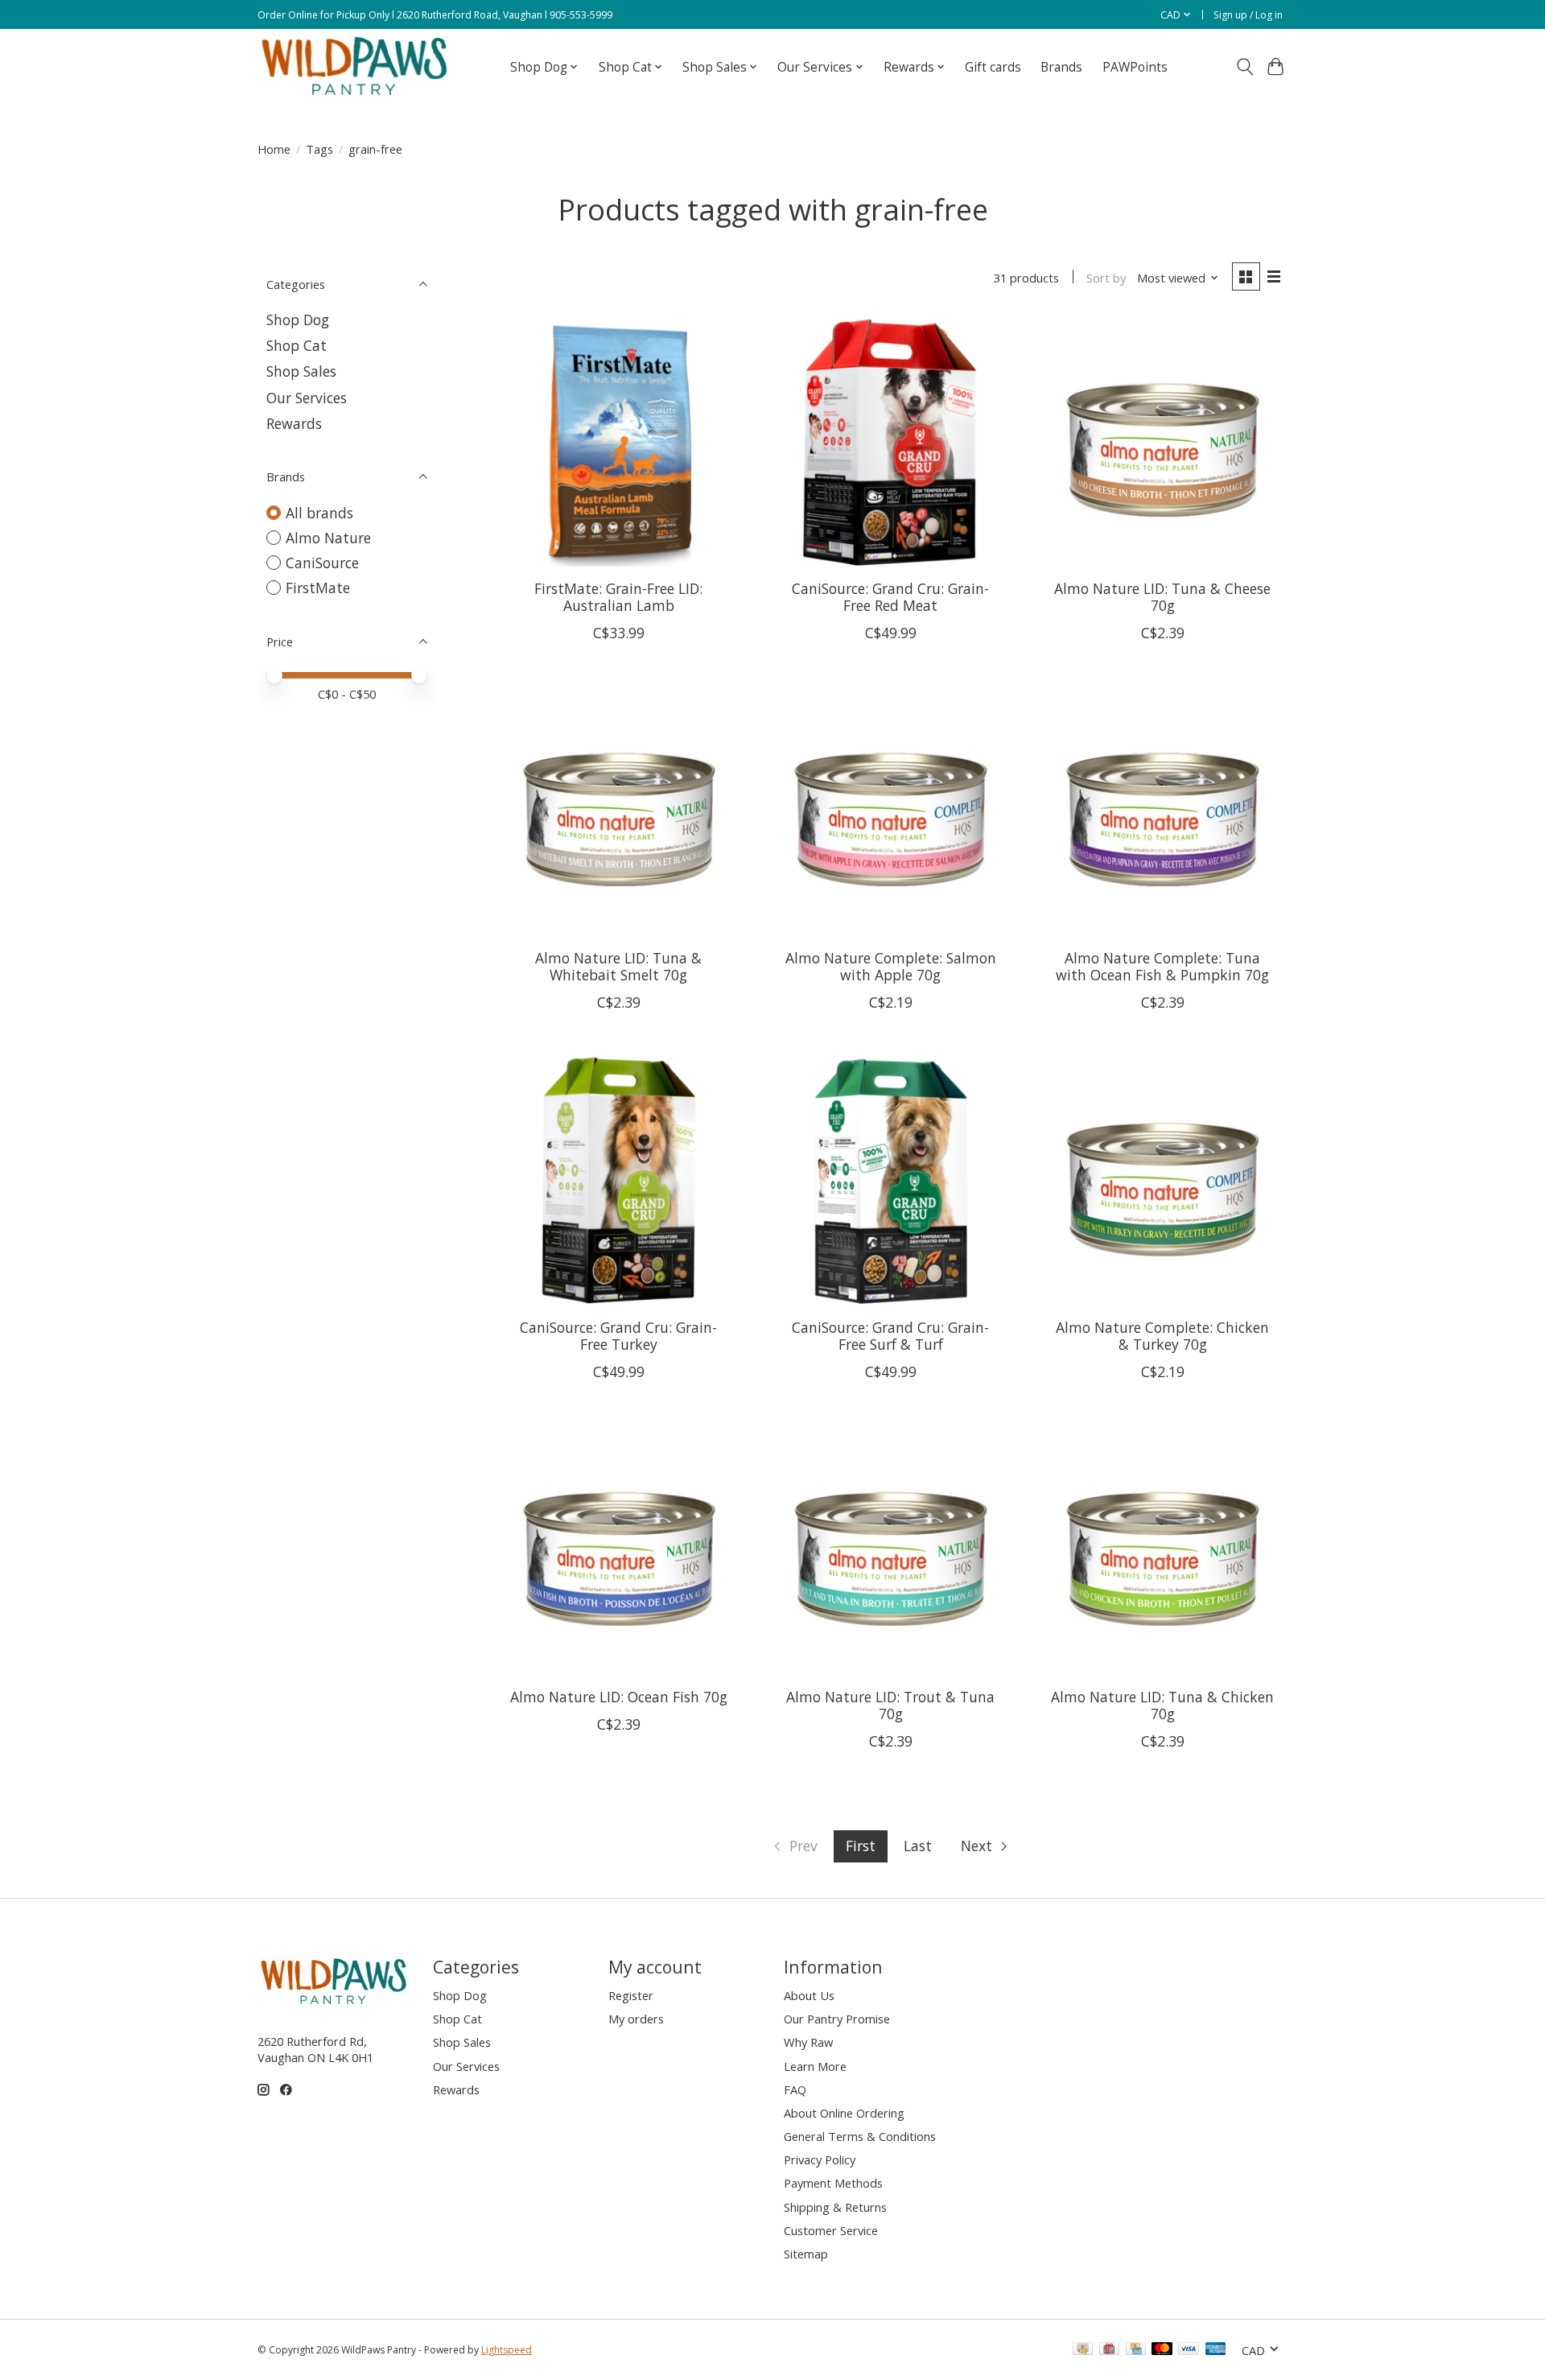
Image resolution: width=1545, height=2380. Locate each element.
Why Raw (808, 2042)
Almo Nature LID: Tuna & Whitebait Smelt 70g (618, 966)
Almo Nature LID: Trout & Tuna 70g (890, 1705)
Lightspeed (507, 2350)
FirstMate (318, 588)
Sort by (1106, 278)
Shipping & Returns (835, 2207)
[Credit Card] (1136, 2350)
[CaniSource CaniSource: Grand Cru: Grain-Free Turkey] (619, 1181)
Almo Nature (328, 538)
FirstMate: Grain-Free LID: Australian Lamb (618, 597)
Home (274, 149)
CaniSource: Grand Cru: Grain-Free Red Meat (890, 597)
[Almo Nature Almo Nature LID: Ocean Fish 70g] (619, 1550)
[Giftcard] (1109, 2350)
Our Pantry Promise (837, 2019)
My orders (636, 2019)
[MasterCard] (1162, 2350)
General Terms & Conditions (860, 2136)
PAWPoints (1135, 67)
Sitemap (806, 2254)
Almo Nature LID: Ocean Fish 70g (619, 1697)
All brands (319, 513)
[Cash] (1083, 2350)
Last (918, 1846)
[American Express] (1216, 2350)
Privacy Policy (820, 2159)
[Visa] (1189, 2350)
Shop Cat (297, 345)
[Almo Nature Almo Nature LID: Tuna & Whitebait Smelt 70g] (619, 811)
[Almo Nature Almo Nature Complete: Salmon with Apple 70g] (890, 811)
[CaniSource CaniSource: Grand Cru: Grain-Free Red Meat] (890, 442)
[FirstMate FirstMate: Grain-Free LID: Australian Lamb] (619, 442)
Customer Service (831, 2230)
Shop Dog (298, 320)
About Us (809, 1995)
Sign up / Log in (1248, 15)
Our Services (307, 398)
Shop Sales (301, 371)
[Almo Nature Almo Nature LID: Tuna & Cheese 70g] (1162, 442)
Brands (1061, 67)
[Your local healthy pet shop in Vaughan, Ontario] (355, 67)
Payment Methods (833, 2183)
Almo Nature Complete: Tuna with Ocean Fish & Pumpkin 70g (1162, 966)
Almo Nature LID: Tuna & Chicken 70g (1162, 1705)
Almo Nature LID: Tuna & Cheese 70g (1162, 597)
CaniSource (322, 563)
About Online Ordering (844, 2113)
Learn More (815, 2066)
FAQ (795, 2089)
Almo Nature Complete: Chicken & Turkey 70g (1162, 1336)
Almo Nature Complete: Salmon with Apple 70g (891, 966)
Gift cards (993, 67)
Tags (319, 149)
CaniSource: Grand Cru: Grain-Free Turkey (618, 1336)
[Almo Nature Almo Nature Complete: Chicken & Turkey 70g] (1162, 1181)
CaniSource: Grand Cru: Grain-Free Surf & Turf (890, 1336)
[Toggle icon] (1244, 67)
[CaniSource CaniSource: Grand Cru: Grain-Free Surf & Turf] (890, 1181)
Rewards (294, 423)
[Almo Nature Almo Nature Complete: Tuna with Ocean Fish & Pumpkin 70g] (1162, 811)
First (861, 1846)
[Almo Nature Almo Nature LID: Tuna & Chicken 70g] (1162, 1550)
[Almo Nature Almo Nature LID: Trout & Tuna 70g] (890, 1550)
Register (631, 1995)
